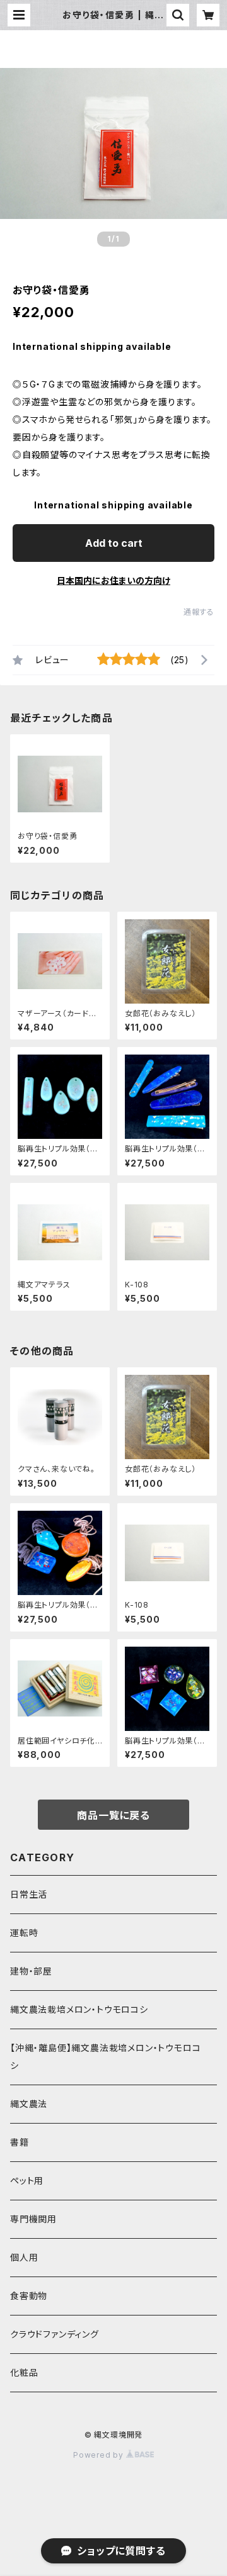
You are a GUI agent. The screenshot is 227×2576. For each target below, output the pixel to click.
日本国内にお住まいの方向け (113, 580)
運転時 (24, 1933)
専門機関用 (33, 2219)
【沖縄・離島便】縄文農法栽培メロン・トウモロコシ (105, 2057)
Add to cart (114, 543)
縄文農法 (29, 2104)
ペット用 (27, 2181)
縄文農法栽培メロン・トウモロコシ (79, 2009)
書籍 (20, 2142)
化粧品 (24, 2372)
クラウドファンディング (55, 2334)
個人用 (24, 2257)
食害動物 (29, 2296)
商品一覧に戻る (113, 1815)
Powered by (100, 2455)
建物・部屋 (31, 1971)
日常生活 (29, 1894)
